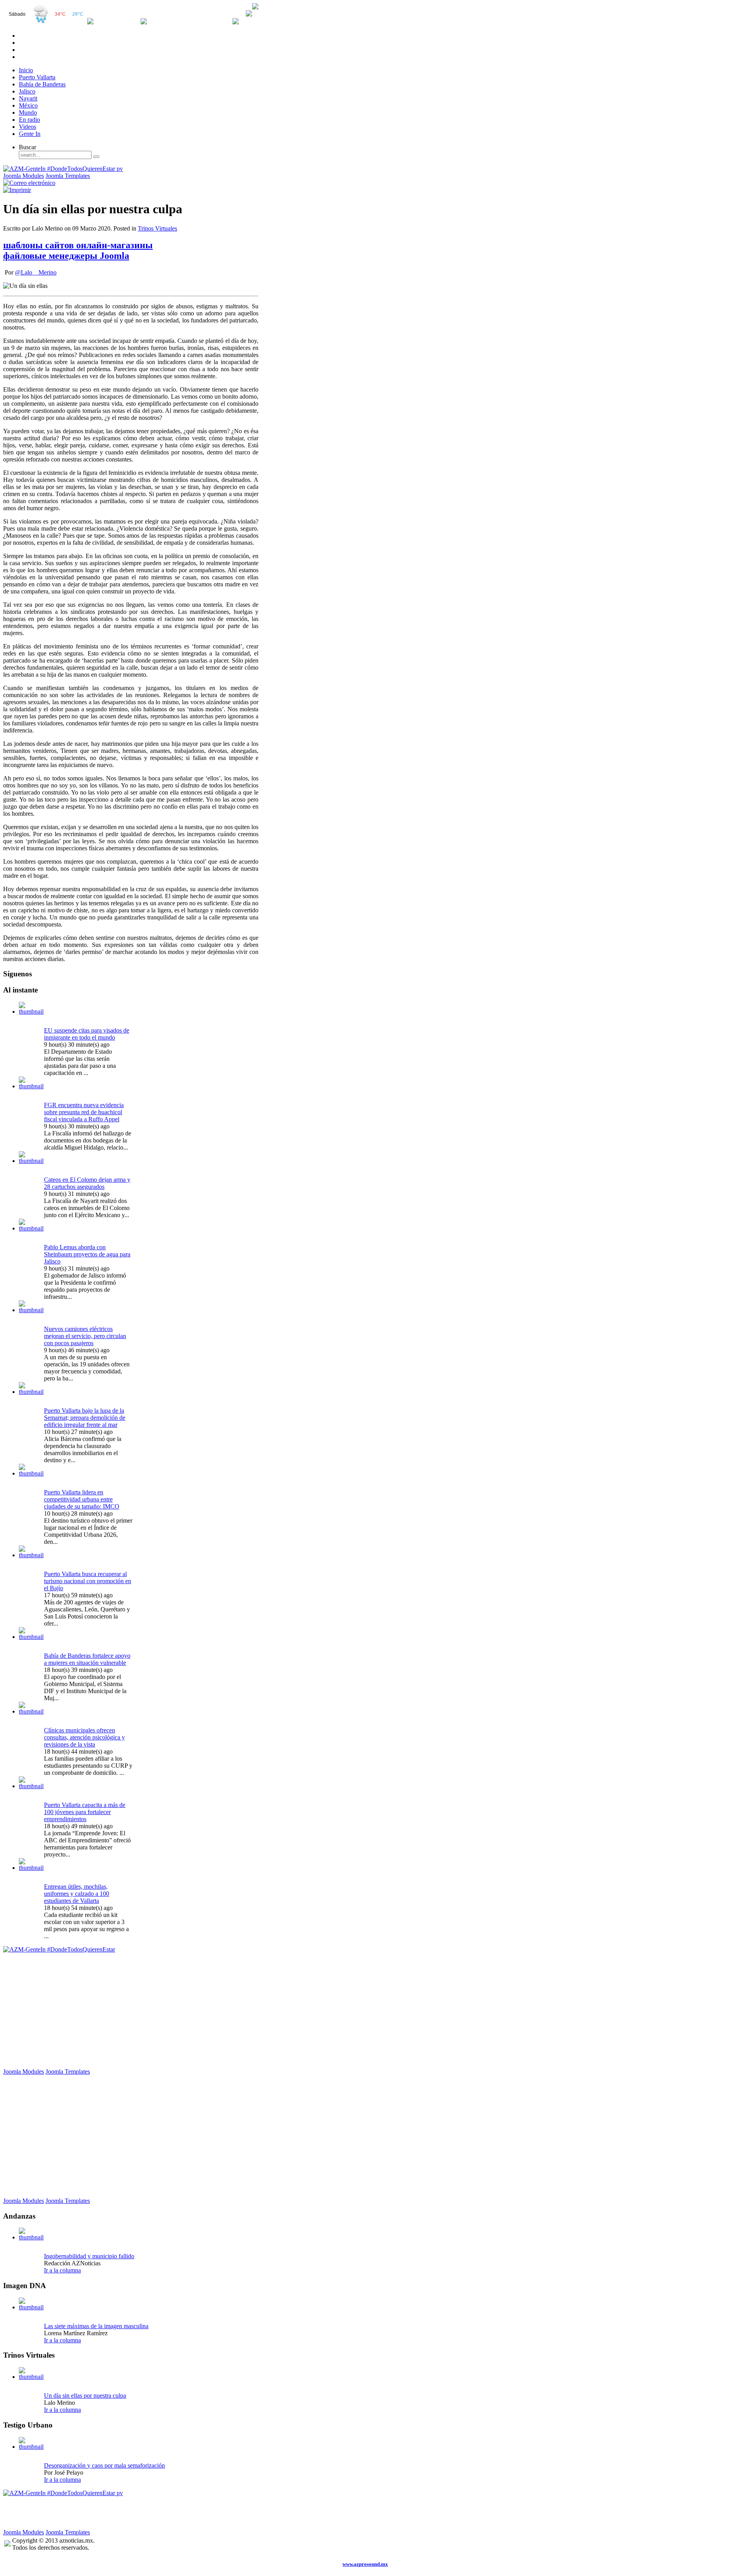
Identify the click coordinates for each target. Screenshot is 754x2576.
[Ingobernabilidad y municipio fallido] (31, 2237)
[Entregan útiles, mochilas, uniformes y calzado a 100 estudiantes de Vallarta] (31, 1868)
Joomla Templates (68, 176)
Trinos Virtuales (157, 228)
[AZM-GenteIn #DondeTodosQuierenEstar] (59, 1949)
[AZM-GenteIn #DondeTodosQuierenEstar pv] (63, 169)
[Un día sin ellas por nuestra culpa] (31, 2377)
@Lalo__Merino (36, 272)
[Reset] (96, 157)
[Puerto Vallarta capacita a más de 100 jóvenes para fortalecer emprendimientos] (31, 1786)
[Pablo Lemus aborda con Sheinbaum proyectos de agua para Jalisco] (31, 1228)
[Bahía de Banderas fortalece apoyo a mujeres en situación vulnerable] (31, 1637)
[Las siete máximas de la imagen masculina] (31, 2307)
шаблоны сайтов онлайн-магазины (78, 245)
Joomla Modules (24, 176)
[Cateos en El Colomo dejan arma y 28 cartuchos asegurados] (31, 1161)
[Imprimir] (17, 190)
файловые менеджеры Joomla (66, 256)
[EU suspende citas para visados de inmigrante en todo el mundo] (31, 1012)
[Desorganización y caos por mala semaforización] (31, 2447)
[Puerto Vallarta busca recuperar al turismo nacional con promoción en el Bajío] (31, 1555)
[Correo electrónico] (29, 183)
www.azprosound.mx (365, 2564)
